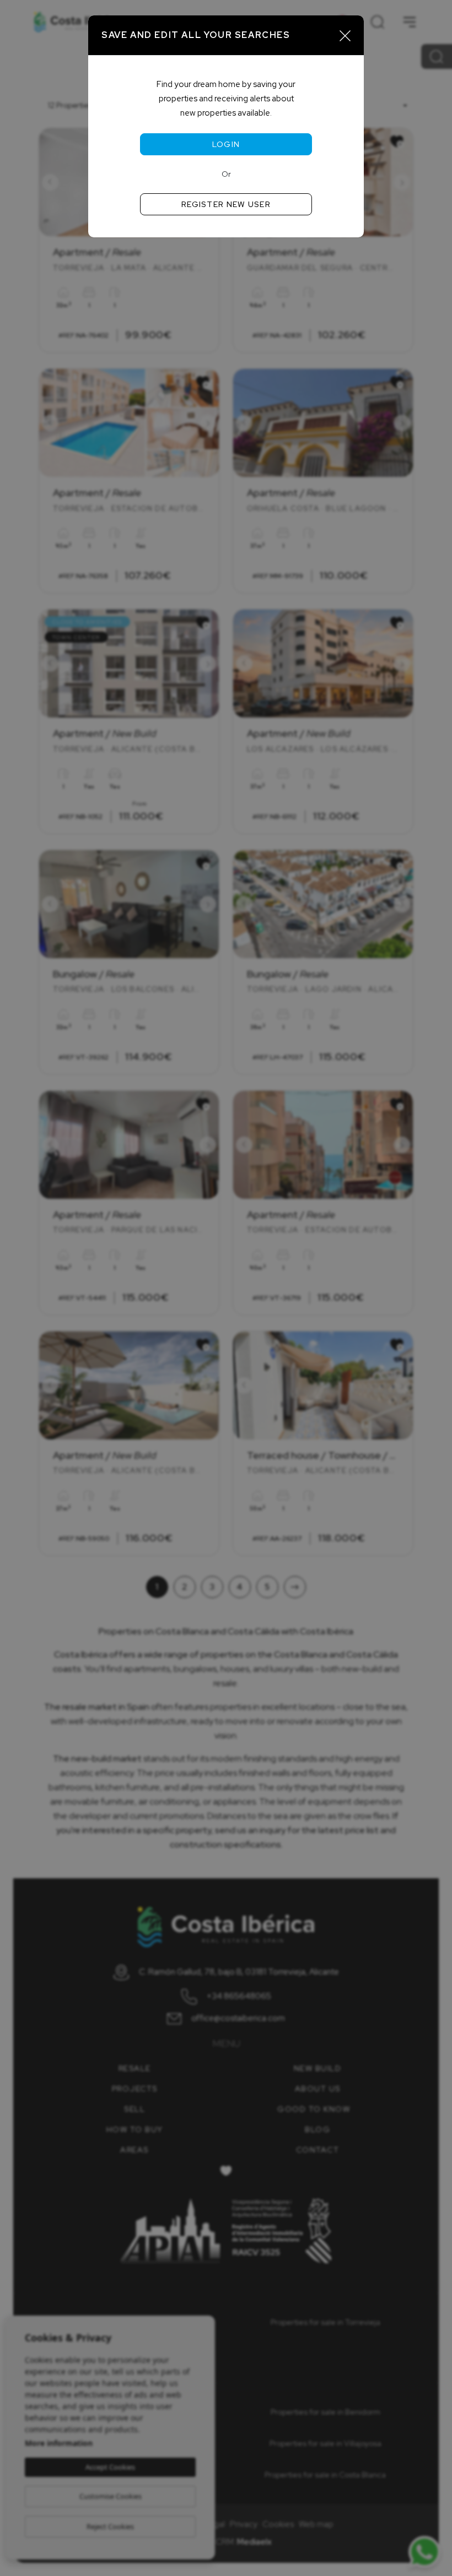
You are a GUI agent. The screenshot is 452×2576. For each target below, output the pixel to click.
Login (226, 144)
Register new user (226, 204)
